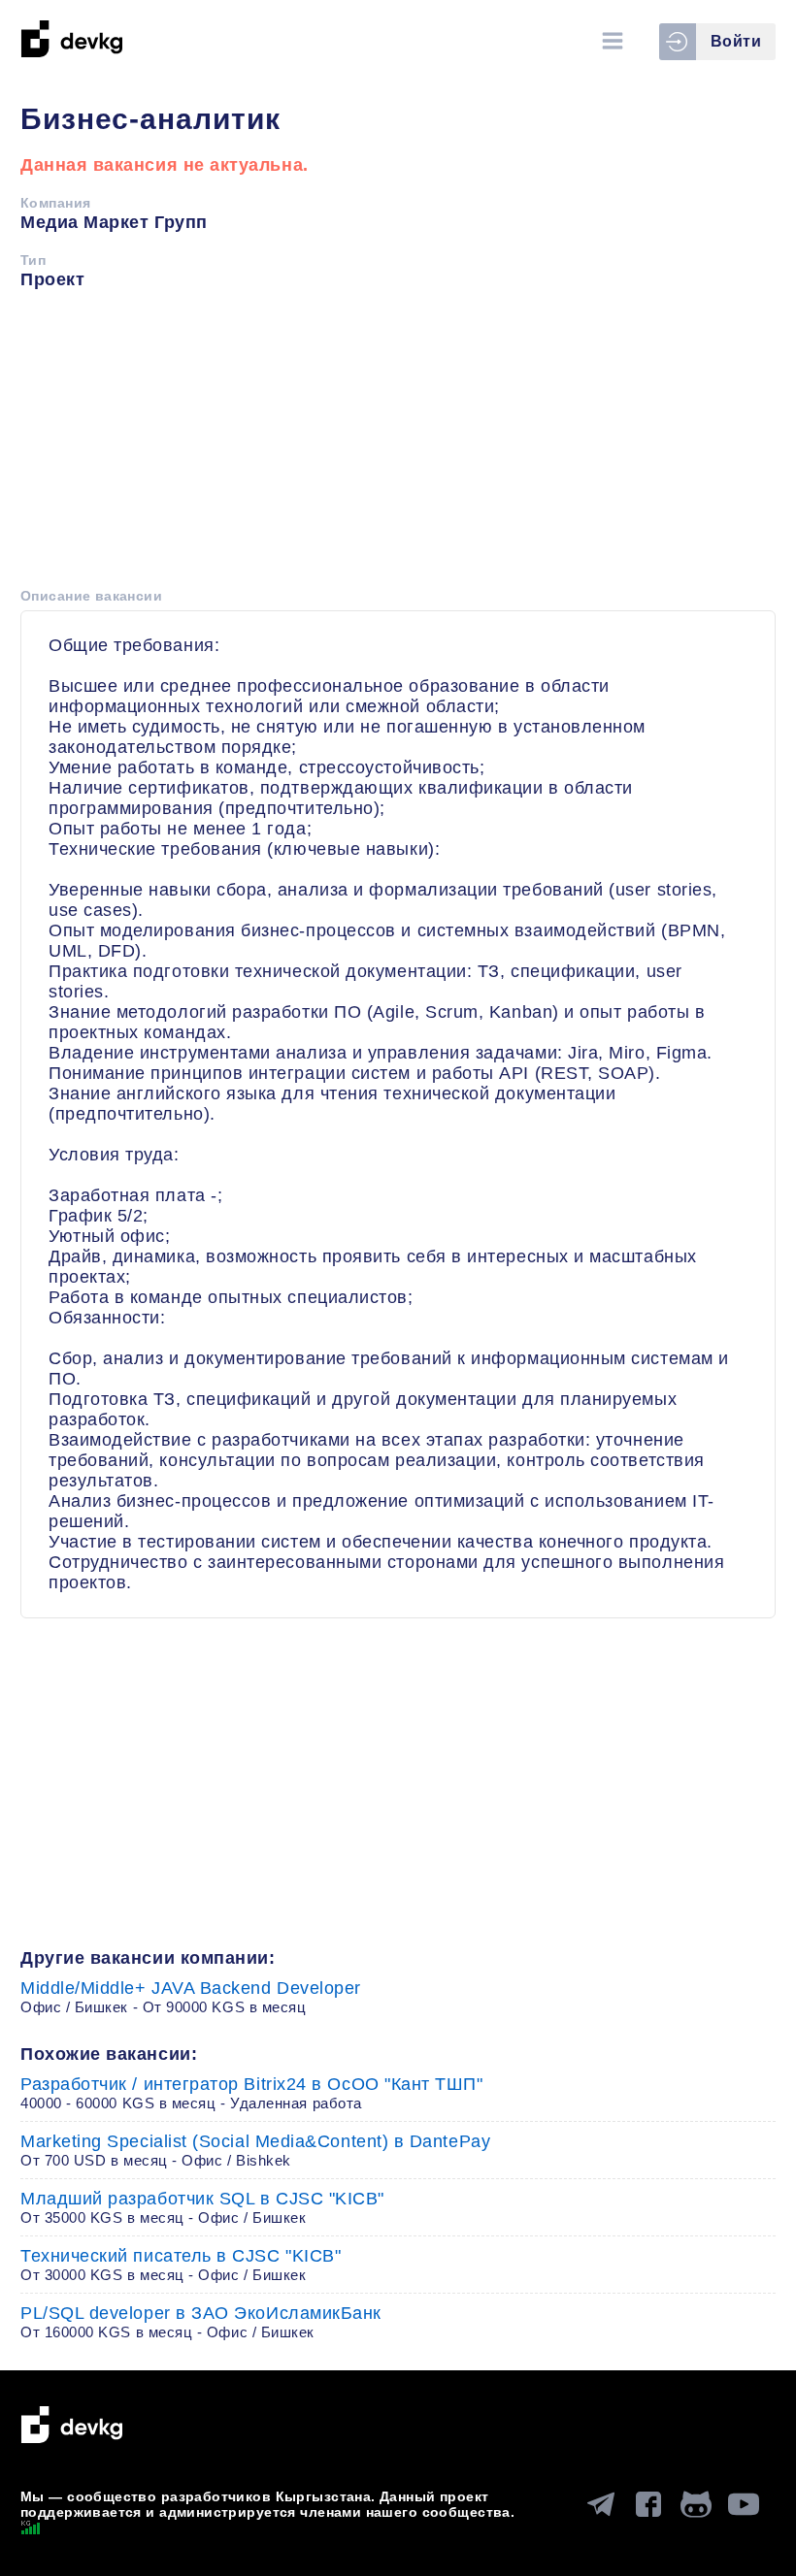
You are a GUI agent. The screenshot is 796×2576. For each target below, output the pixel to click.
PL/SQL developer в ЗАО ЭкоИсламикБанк (201, 2322)
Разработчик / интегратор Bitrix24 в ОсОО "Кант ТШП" (252, 2093)
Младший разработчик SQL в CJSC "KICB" (202, 2207)
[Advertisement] (398, 445)
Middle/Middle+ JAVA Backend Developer (191, 1997)
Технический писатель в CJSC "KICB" (181, 2265)
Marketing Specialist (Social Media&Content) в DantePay (255, 2150)
